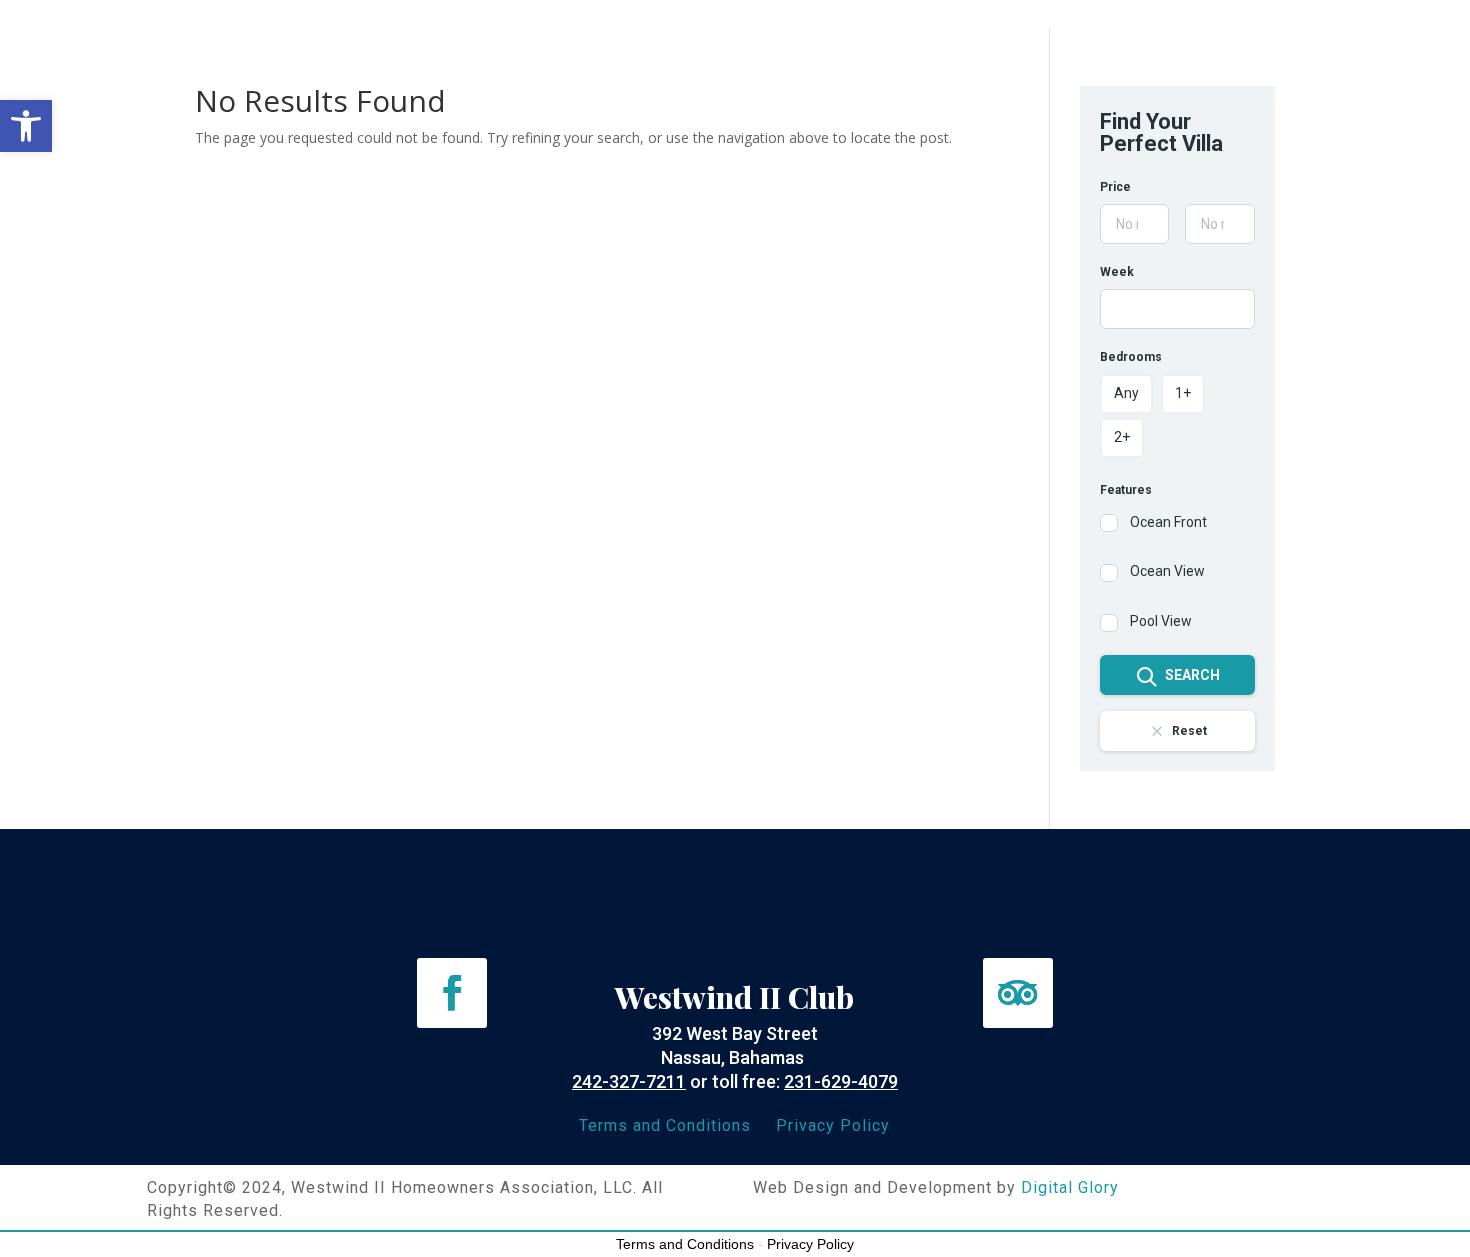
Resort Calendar (773, 42)
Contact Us (1221, 42)
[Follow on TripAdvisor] (1018, 993)
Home (227, 42)
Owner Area (735, 72)
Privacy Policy (833, 1125)
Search (1192, 675)
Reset (1189, 731)
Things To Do (1097, 42)
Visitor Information (941, 42)
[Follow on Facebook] (452, 993)
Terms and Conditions (665, 1125)
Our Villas (410, 42)
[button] (26, 126)
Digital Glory (1070, 1187)
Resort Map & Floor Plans (578, 42)
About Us (310, 42)
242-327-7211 (629, 1081)
